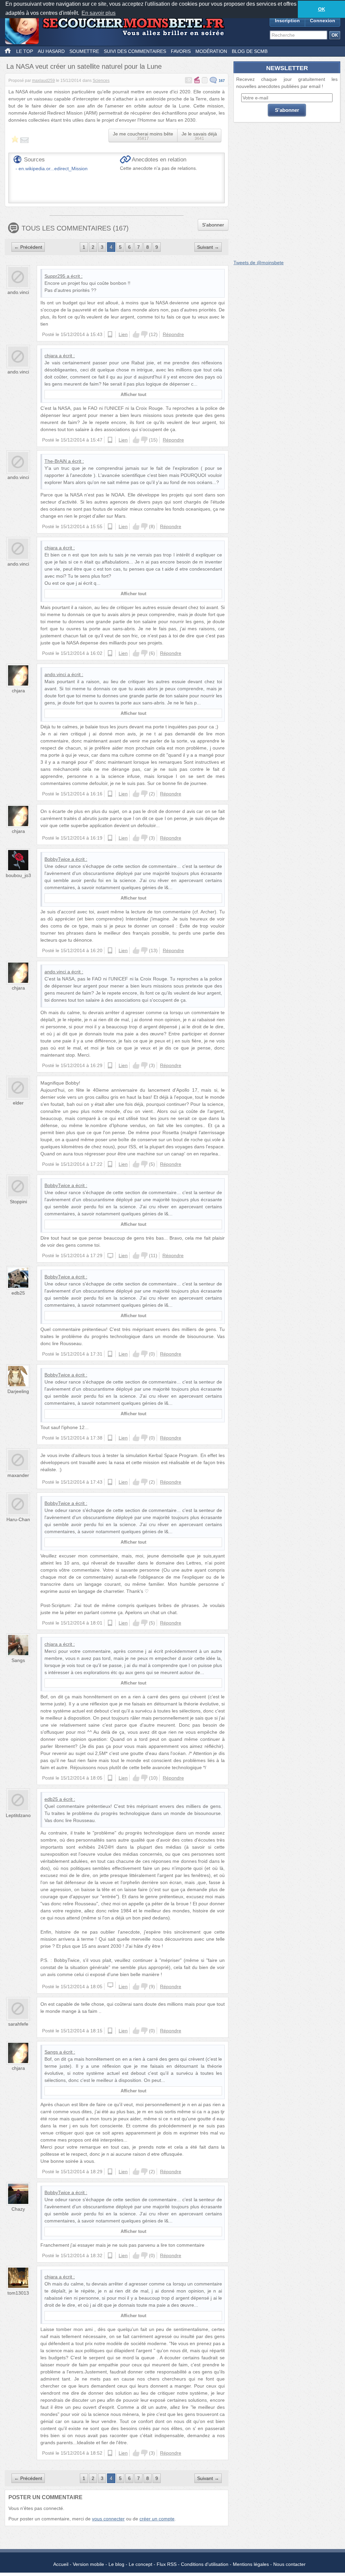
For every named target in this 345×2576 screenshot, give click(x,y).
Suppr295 (55, 276)
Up (136, 334)
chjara (51, 356)
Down (144, 334)
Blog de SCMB (250, 51)
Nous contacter (289, 2564)
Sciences (101, 81)
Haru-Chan (18, 1519)
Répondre (173, 334)
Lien (123, 334)
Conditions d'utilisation (205, 2564)
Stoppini (18, 1202)
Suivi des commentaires (135, 51)
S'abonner (213, 225)
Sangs (18, 1660)
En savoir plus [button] (99, 13)
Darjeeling (18, 1391)
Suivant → (208, 247)
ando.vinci (18, 292)
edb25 (18, 1293)
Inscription (287, 21)
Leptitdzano (18, 1815)
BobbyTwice (57, 859)
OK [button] (322, 9)
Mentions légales (251, 2564)
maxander (18, 1475)
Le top (25, 51)
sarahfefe (18, 2024)
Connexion (323, 21)
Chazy (18, 2209)
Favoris (181, 51)
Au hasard (51, 51)
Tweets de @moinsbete (259, 263)
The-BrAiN (56, 461)
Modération (211, 51)
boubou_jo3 (18, 875)
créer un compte (157, 2519)
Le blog (116, 2564)
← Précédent (28, 247)
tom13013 (18, 2293)
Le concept (140, 2564)
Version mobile (88, 2564)
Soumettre (84, 51)
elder (18, 1103)
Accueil (61, 2564)
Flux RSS (167, 2564)
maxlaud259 (43, 81)
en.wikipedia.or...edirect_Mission (53, 169)
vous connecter (108, 2519)
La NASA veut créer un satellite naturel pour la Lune (84, 66)
